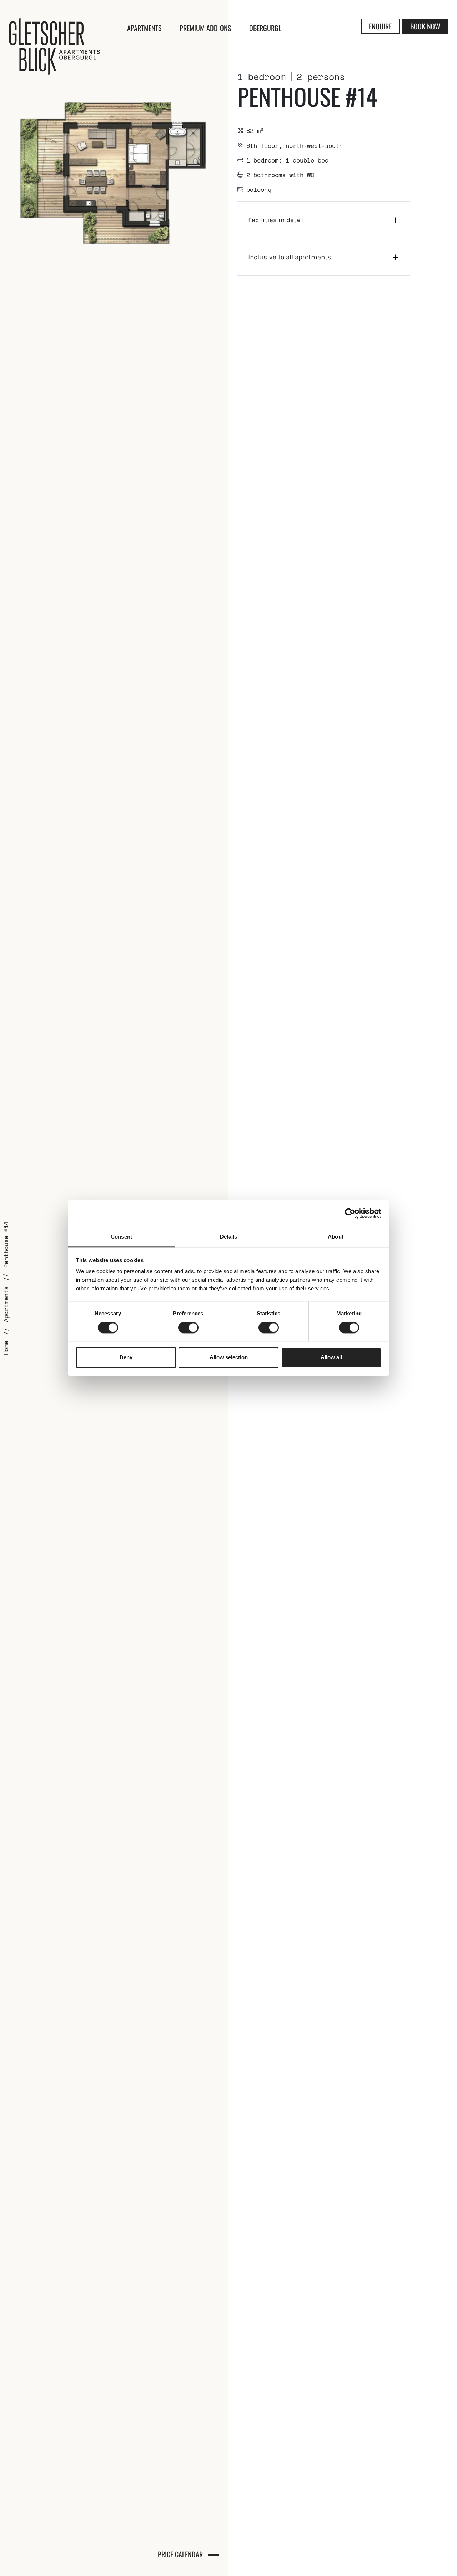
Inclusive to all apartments (290, 257)
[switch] (188, 1327)
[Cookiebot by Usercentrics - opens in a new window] (350, 1213)
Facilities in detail (276, 220)
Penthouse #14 (6, 1245)
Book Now (425, 26)
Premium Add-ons (205, 28)
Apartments (144, 28)
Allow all (331, 1357)
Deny (126, 1357)
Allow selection (229, 1357)
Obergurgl (265, 28)
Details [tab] (229, 1237)
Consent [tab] (121, 1237)
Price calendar (180, 2554)
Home (6, 1348)
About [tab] (336, 1237)
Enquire (380, 26)
